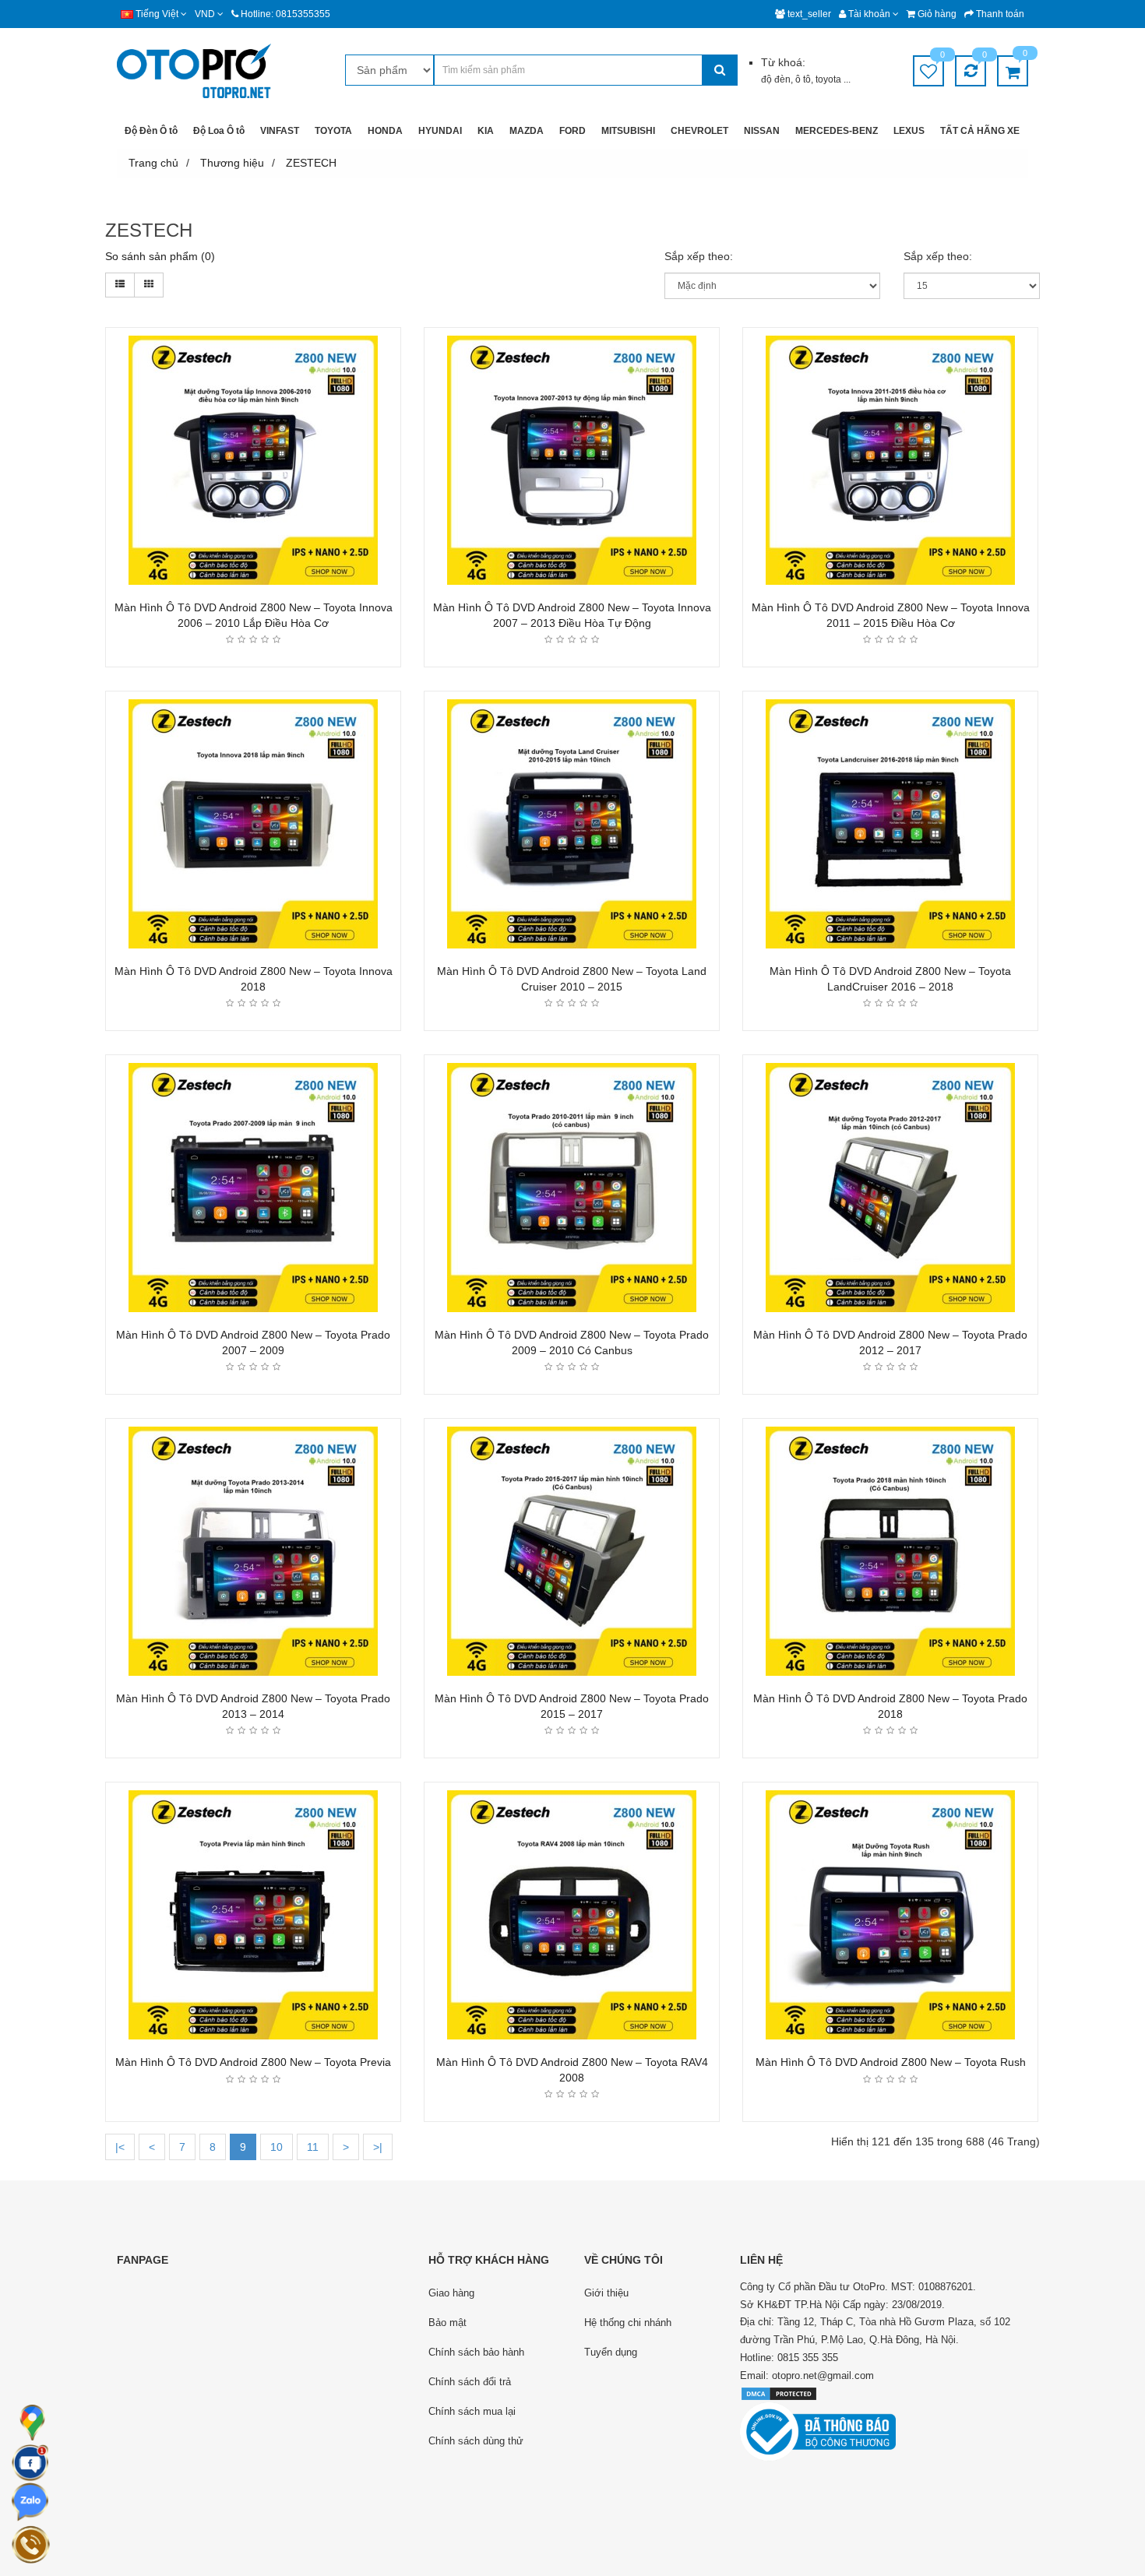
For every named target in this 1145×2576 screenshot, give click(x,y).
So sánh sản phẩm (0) (160, 256)
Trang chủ (153, 163)
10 (277, 2147)
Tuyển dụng (611, 2352)
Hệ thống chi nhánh (628, 2323)
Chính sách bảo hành (476, 2352)
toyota (830, 79)
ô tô (803, 79)
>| (378, 2147)
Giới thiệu (606, 2293)
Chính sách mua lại (472, 2411)
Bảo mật (447, 2323)
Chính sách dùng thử (476, 2441)
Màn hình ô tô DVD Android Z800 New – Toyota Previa (253, 2062)
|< (120, 2147)
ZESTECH (311, 163)
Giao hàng (451, 2293)
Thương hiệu (232, 163)
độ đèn (776, 79)
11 (313, 2147)
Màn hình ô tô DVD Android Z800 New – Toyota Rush (891, 2062)
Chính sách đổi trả (470, 2382)
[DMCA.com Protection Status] (779, 2393)
